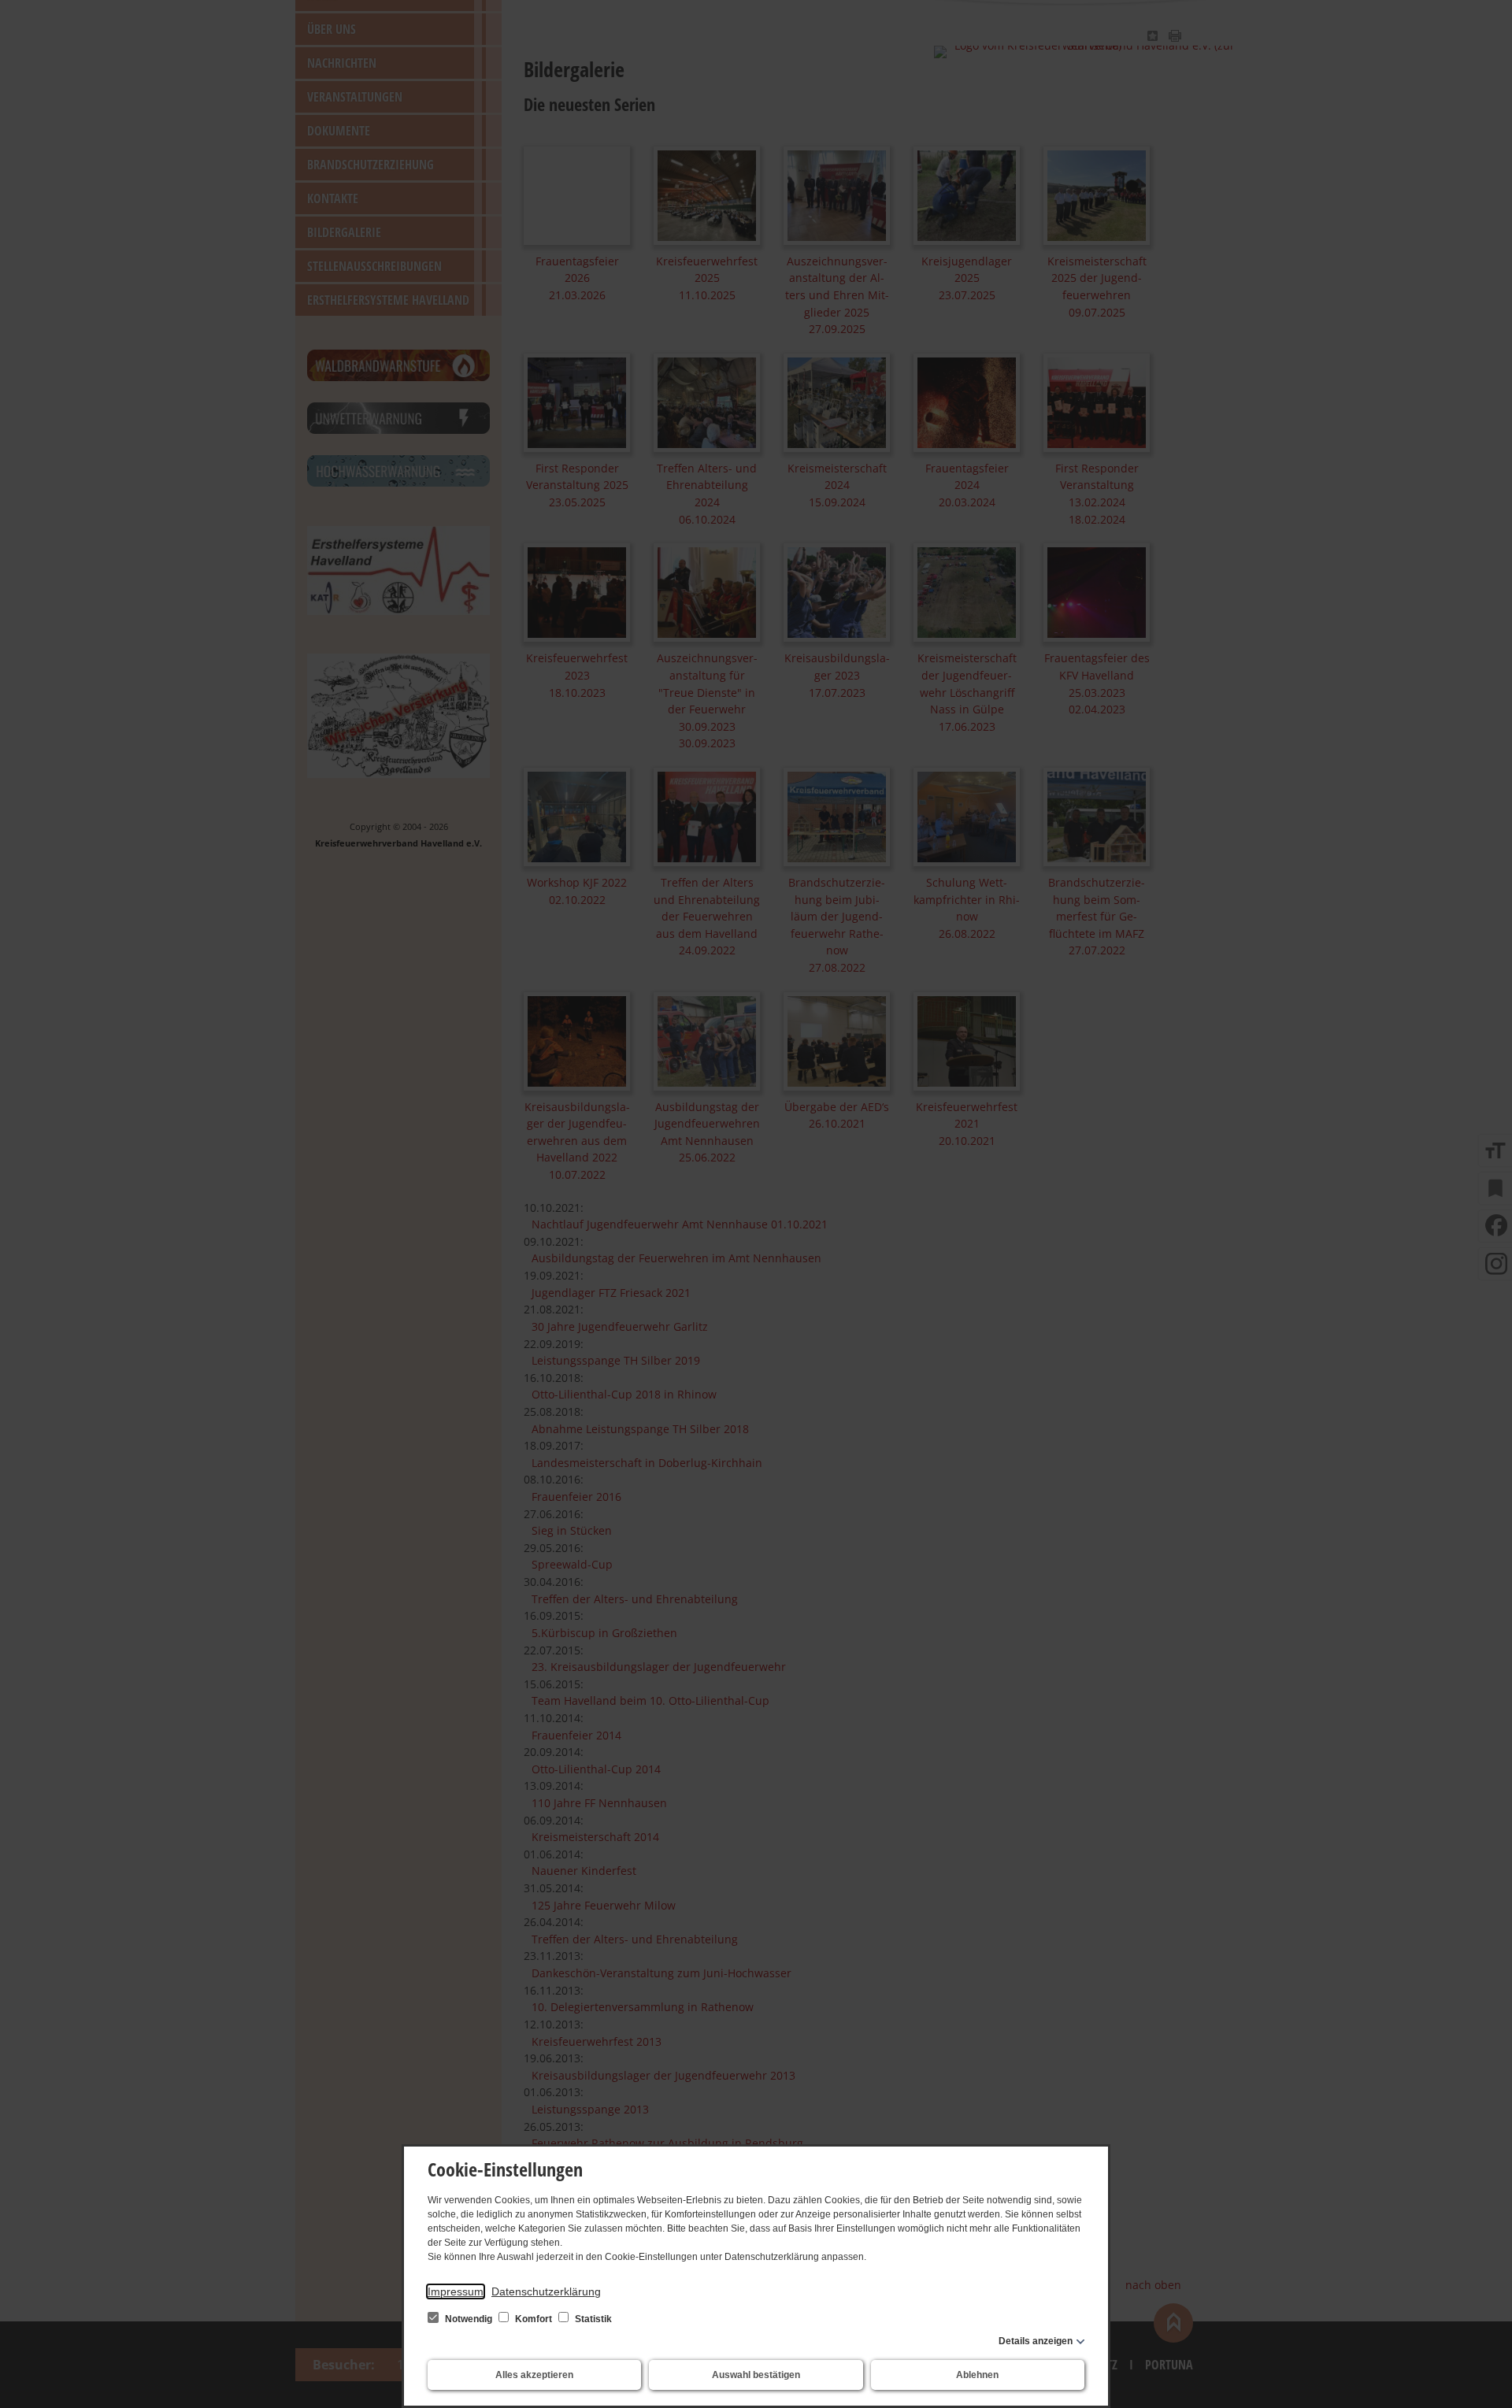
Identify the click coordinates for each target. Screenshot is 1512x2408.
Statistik (592, 2319)
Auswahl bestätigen (756, 2375)
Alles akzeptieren (534, 2375)
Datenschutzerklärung (546, 2291)
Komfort (534, 2319)
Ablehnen (977, 2375)
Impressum (456, 2291)
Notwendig (469, 2319)
